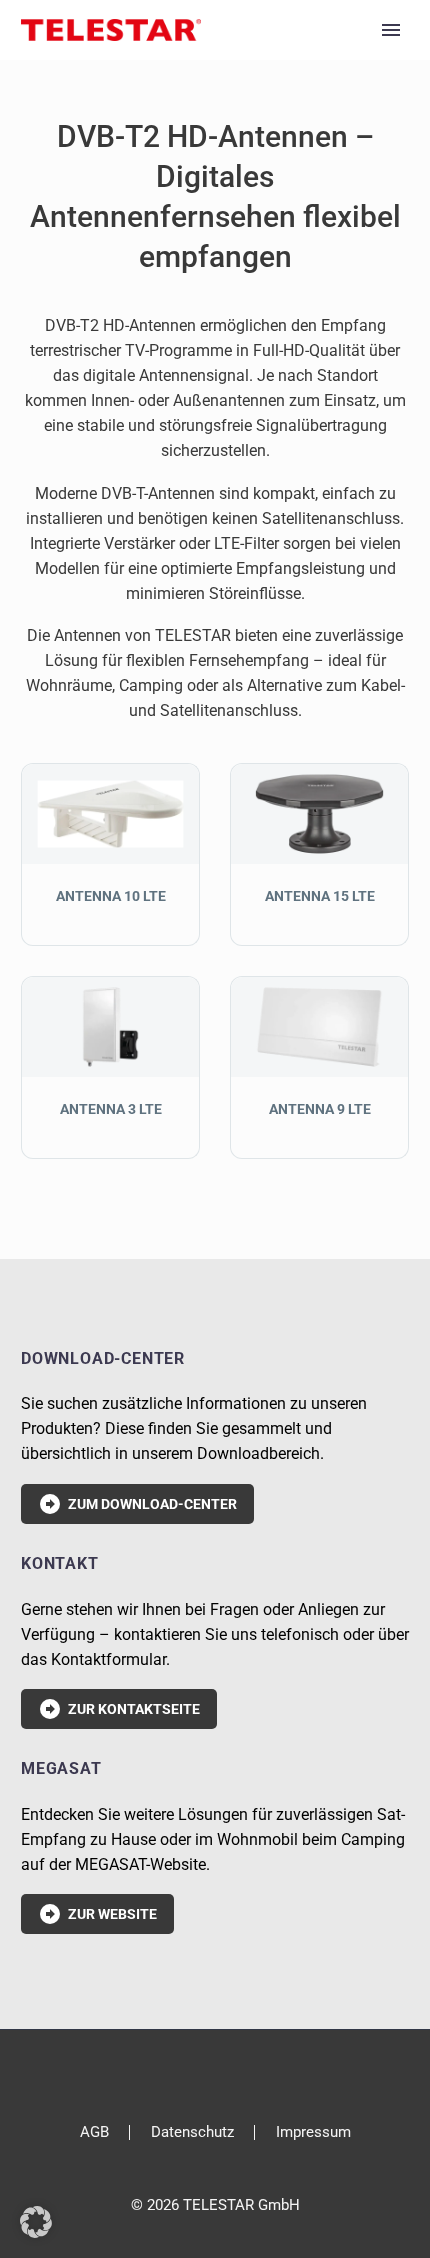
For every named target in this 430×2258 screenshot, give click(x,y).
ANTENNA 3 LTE (111, 1109)
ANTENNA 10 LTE (111, 896)
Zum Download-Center (137, 1504)
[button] (36, 2222)
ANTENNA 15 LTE (320, 896)
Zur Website (97, 1914)
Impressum (313, 2132)
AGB (94, 2132)
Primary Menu (391, 30)
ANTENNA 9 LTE (320, 1109)
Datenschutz (192, 2132)
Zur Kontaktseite (119, 1709)
